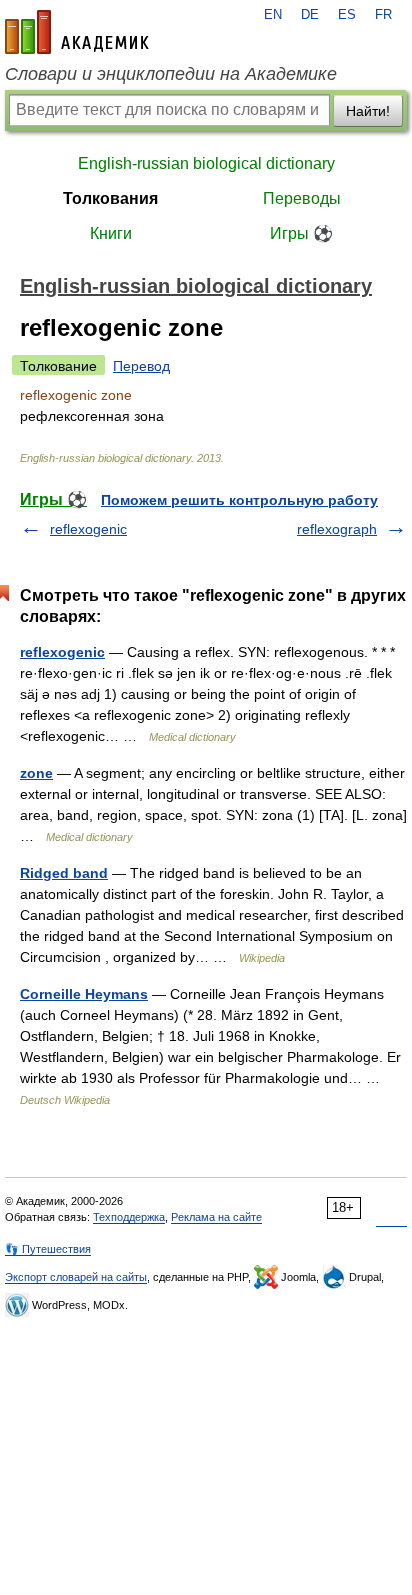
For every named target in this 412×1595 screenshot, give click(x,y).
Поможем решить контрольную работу (239, 500)
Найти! (368, 111)
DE (310, 15)
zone (36, 773)
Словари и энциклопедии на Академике (171, 74)
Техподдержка (129, 1217)
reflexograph (337, 529)
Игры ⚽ (301, 233)
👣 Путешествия (48, 1249)
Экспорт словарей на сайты (76, 1277)
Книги (111, 233)
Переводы (302, 198)
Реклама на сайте (216, 1217)
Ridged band (64, 873)
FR (383, 15)
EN (273, 15)
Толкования (110, 198)
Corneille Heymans (84, 994)
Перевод (141, 366)
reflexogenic (88, 529)
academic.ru (77, 32)
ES (347, 15)
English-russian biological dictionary (206, 163)
